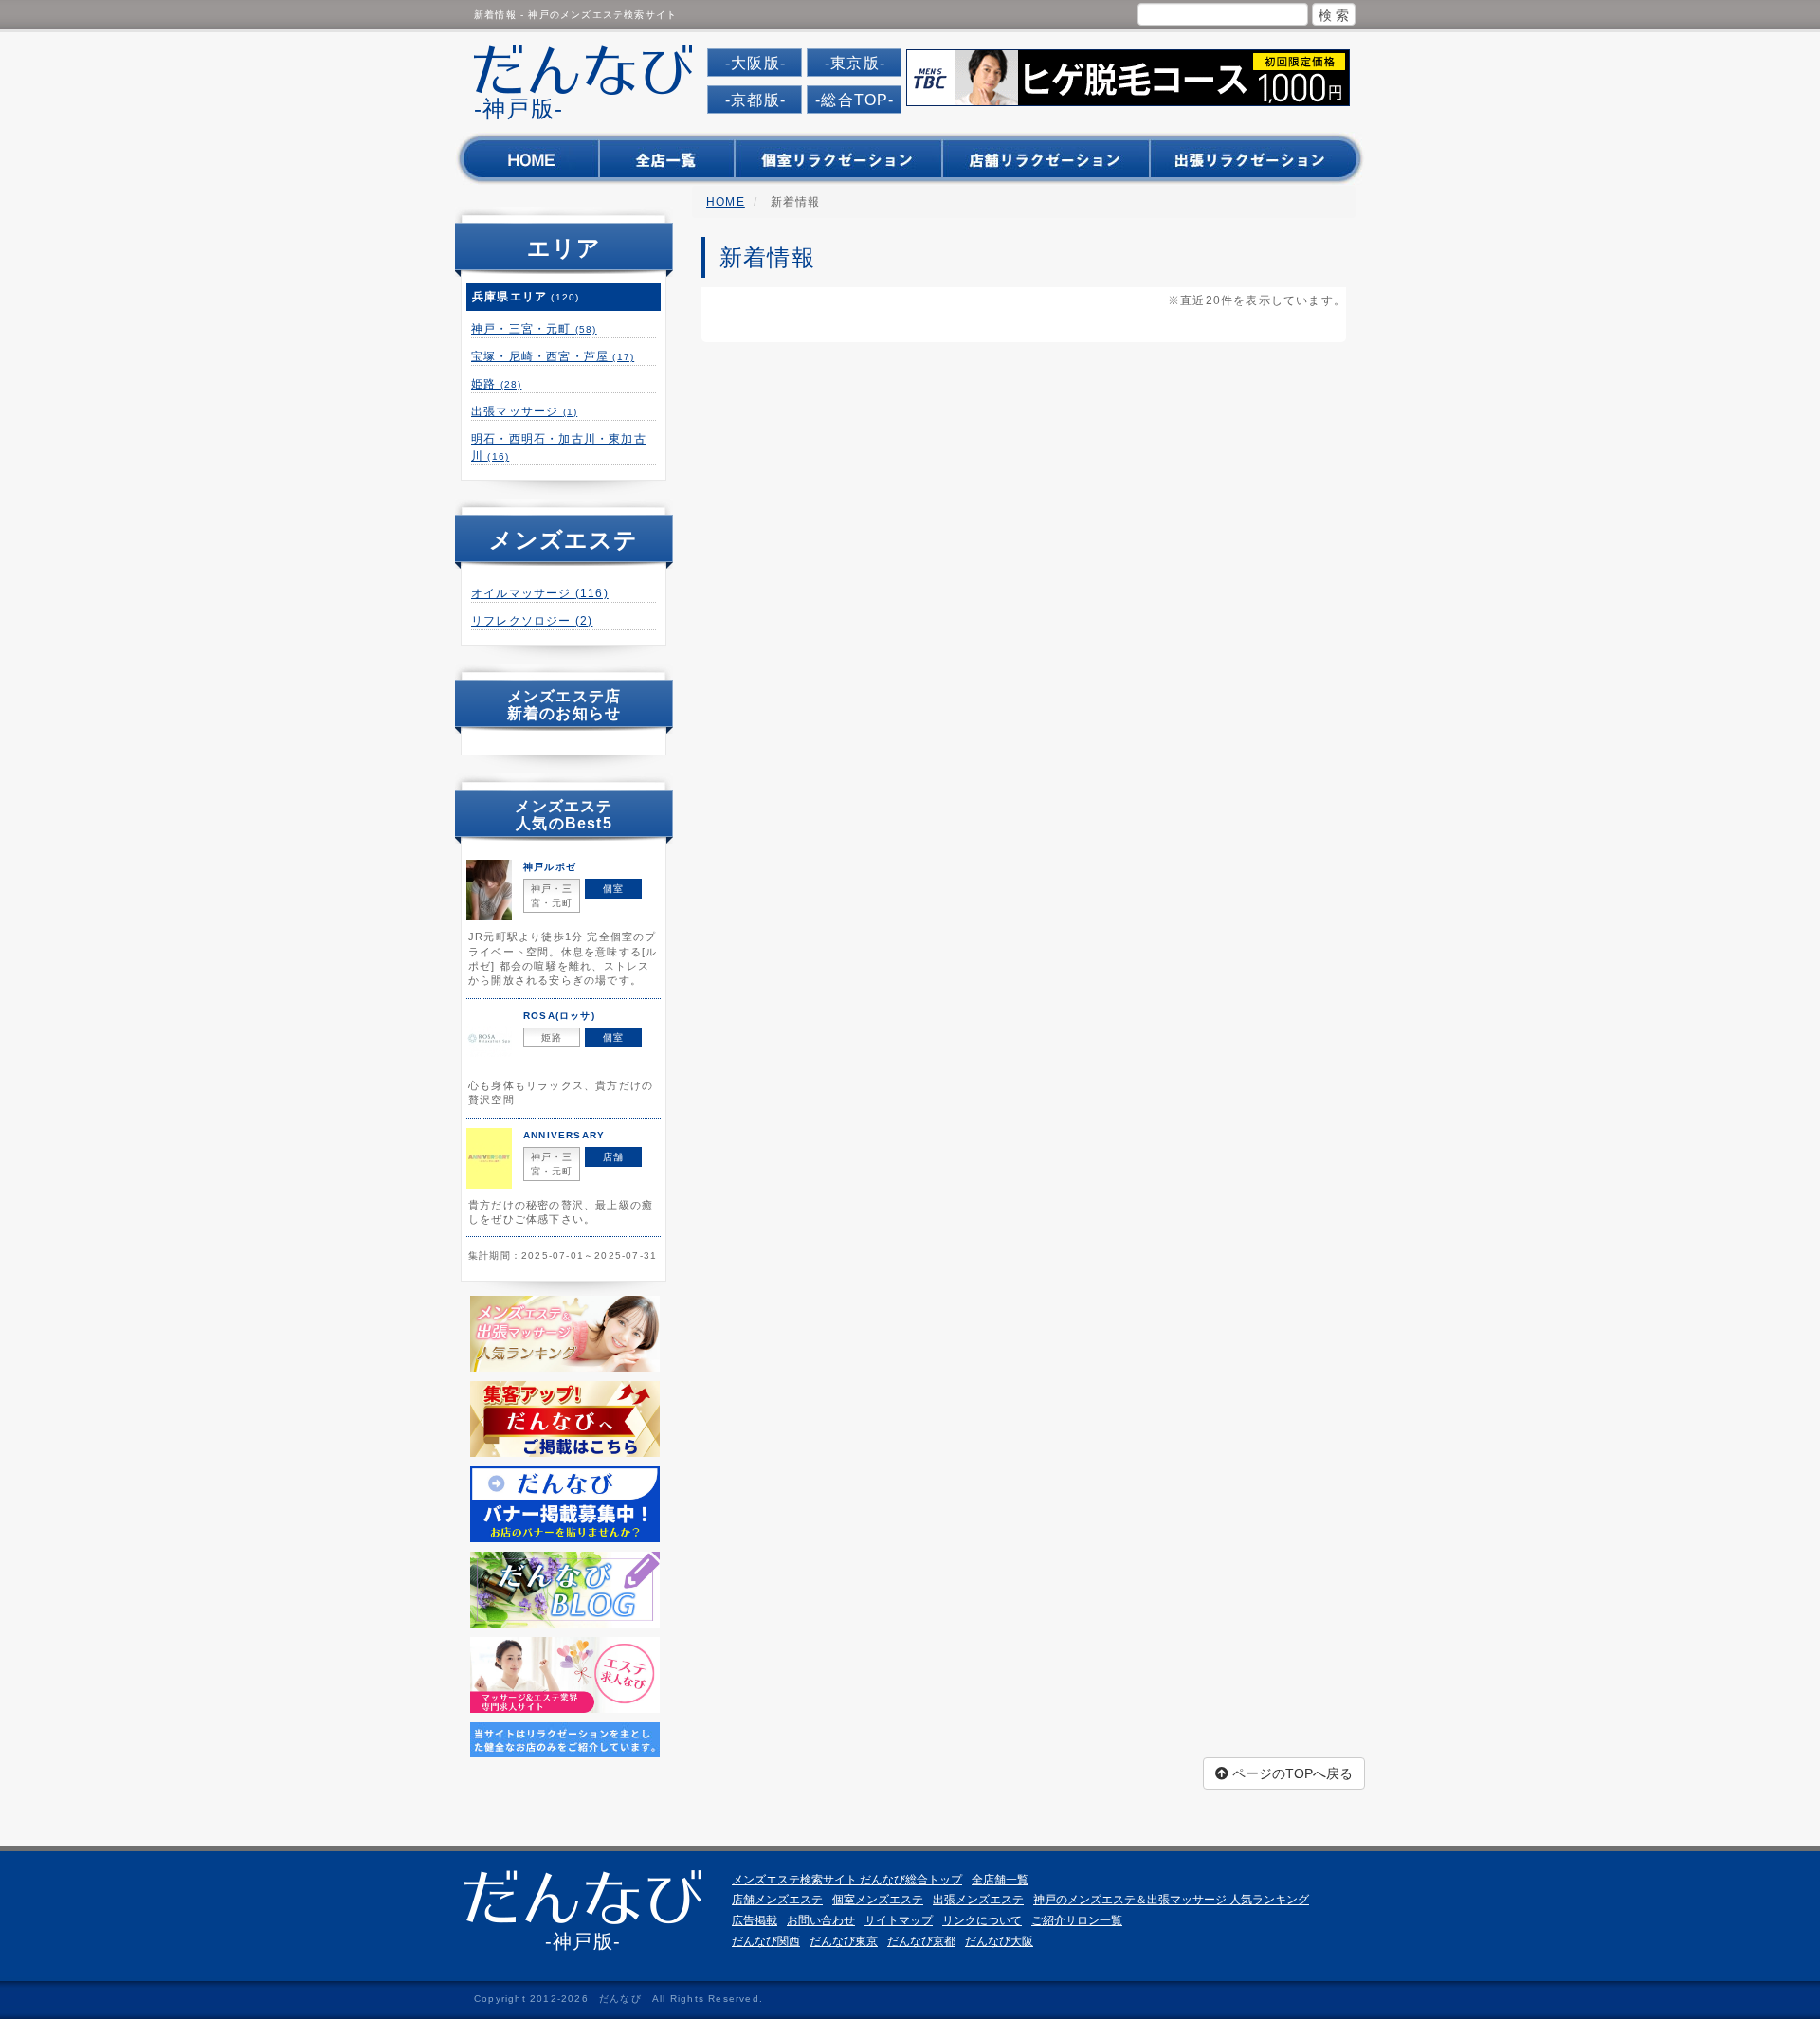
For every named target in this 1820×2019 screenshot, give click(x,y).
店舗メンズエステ (777, 1900)
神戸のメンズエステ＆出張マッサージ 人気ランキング (1171, 1900)
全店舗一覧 (1000, 1880)
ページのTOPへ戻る (1291, 1773)
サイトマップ (899, 1920)
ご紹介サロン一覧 (1077, 1920)
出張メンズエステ (978, 1900)
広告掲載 (755, 1920)
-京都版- (755, 100)
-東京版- (855, 63)
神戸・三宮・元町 (534, 329)
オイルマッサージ (540, 593)
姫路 (496, 384)
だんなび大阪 (999, 1941)
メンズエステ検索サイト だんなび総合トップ (847, 1880)
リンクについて (982, 1920)
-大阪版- (755, 63)
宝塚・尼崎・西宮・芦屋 (553, 356)
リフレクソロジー (532, 621)
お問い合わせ (821, 1920)
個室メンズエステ (878, 1900)
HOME (726, 202)
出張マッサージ (524, 411)
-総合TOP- (855, 100)
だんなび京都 (921, 1941)
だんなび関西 (766, 1941)
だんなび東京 (844, 1941)
